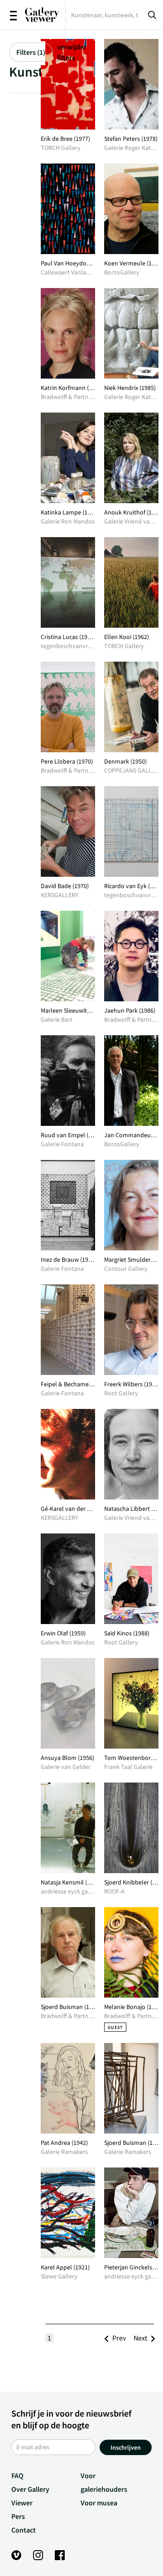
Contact (24, 2530)
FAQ (17, 2475)
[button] (119, 2338)
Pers (18, 2516)
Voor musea (99, 2503)
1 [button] (49, 2338)
